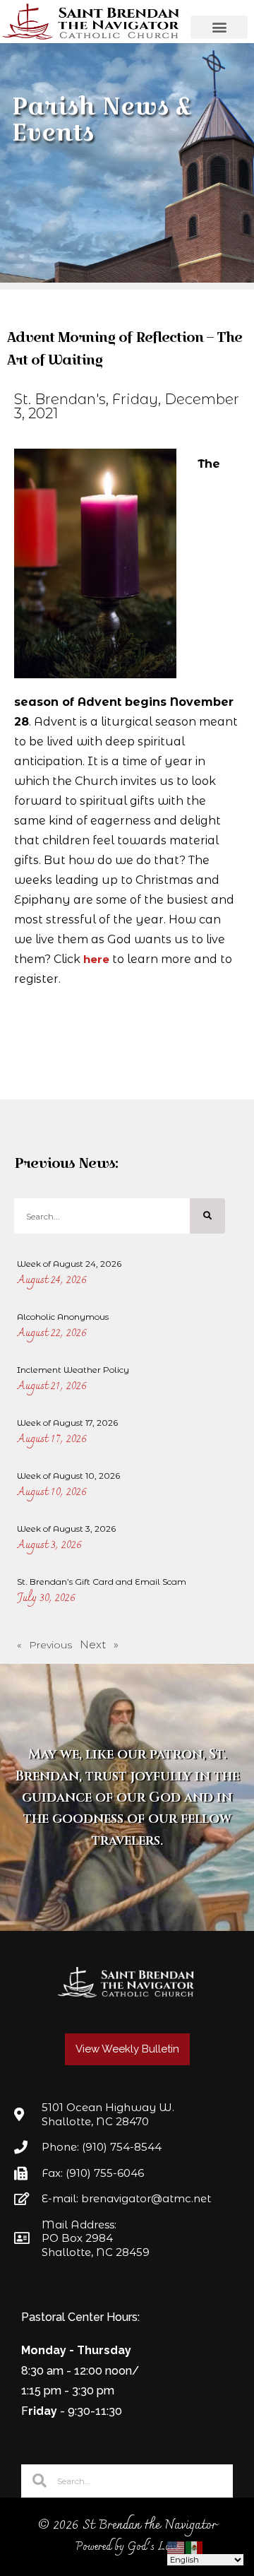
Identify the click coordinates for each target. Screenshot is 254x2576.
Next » (99, 1644)
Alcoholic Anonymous (63, 1317)
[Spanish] (195, 2547)
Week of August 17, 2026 (67, 1423)
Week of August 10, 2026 (68, 1476)
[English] (176, 2547)
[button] (219, 27)
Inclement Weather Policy (73, 1370)
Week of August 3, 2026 (66, 1529)
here (96, 959)
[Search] (207, 1216)
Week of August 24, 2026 (69, 1264)
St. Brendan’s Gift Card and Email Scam (102, 1582)
